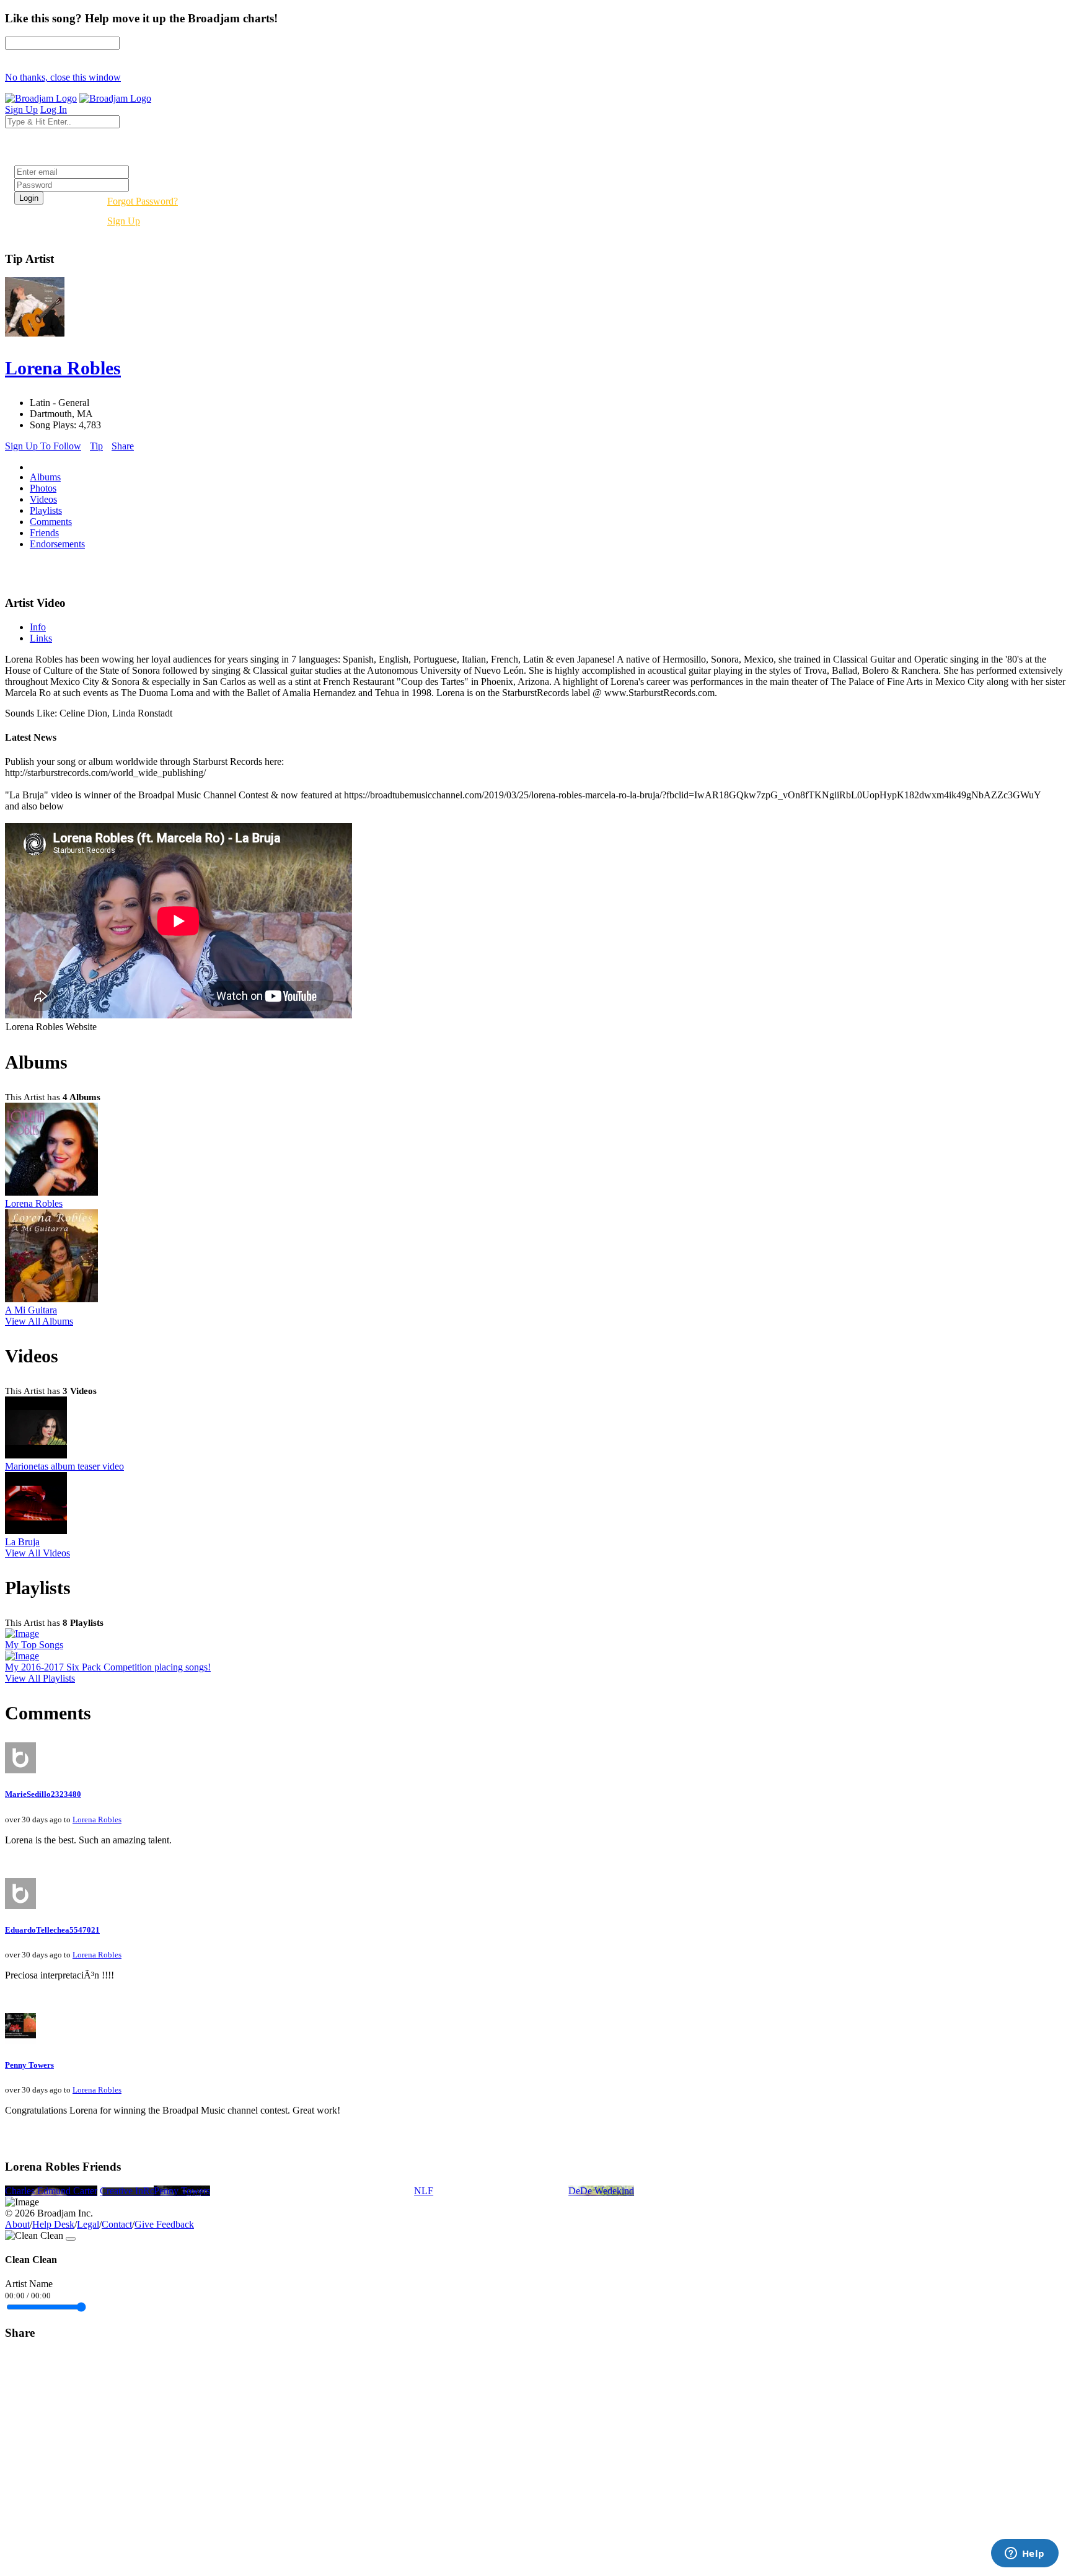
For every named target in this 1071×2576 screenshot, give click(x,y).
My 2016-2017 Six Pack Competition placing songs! (108, 1667)
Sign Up (124, 221)
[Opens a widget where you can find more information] (1025, 2554)
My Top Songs (34, 1645)
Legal (88, 2224)
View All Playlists (40, 1678)
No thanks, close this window (63, 77)
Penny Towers (29, 2065)
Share (123, 446)
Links (41, 638)
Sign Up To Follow (43, 446)
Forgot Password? (143, 201)
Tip (96, 446)
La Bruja (22, 1542)
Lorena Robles (34, 1203)
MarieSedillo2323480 (43, 1794)
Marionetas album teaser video (64, 1466)
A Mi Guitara (31, 1310)
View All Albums (39, 1321)
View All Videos (37, 1553)
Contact (117, 2224)
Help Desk (53, 2224)
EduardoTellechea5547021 (52, 1930)
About (17, 2224)
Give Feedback (164, 2224)
